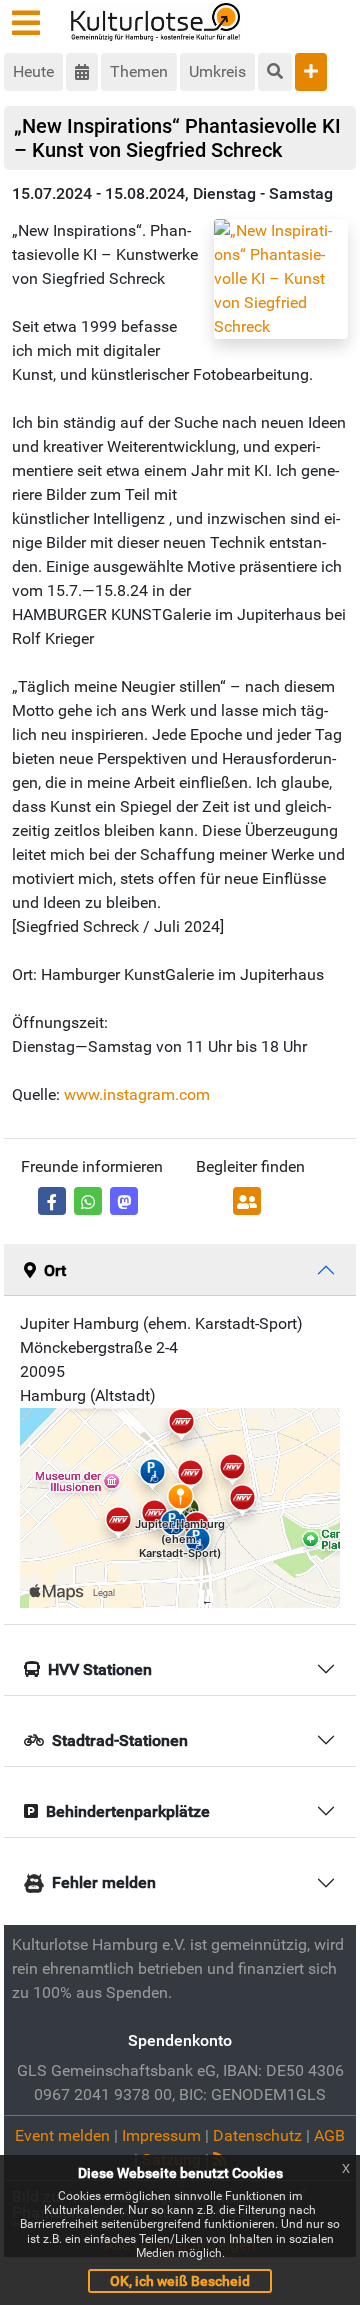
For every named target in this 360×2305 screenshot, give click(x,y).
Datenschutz (257, 2135)
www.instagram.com (137, 1094)
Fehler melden (104, 1882)
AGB (329, 2135)
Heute (33, 71)
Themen (139, 71)
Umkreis (217, 71)
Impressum (161, 2135)
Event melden (62, 2135)
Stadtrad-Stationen (120, 1740)
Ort (55, 1270)
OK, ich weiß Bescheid (180, 2281)
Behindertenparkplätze (128, 1811)
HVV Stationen (100, 1669)
